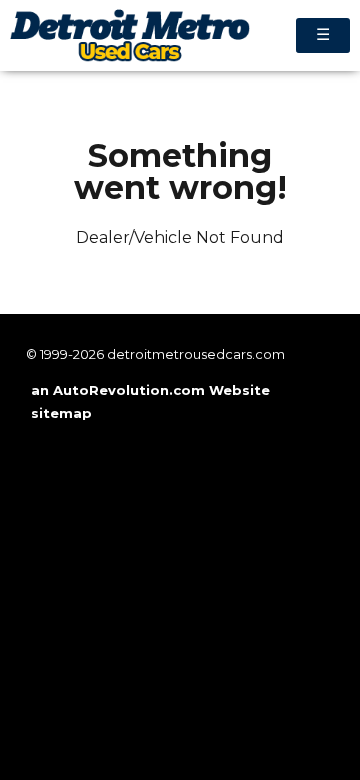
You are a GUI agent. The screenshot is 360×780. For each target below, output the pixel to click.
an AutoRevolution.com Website (150, 390)
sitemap (61, 413)
